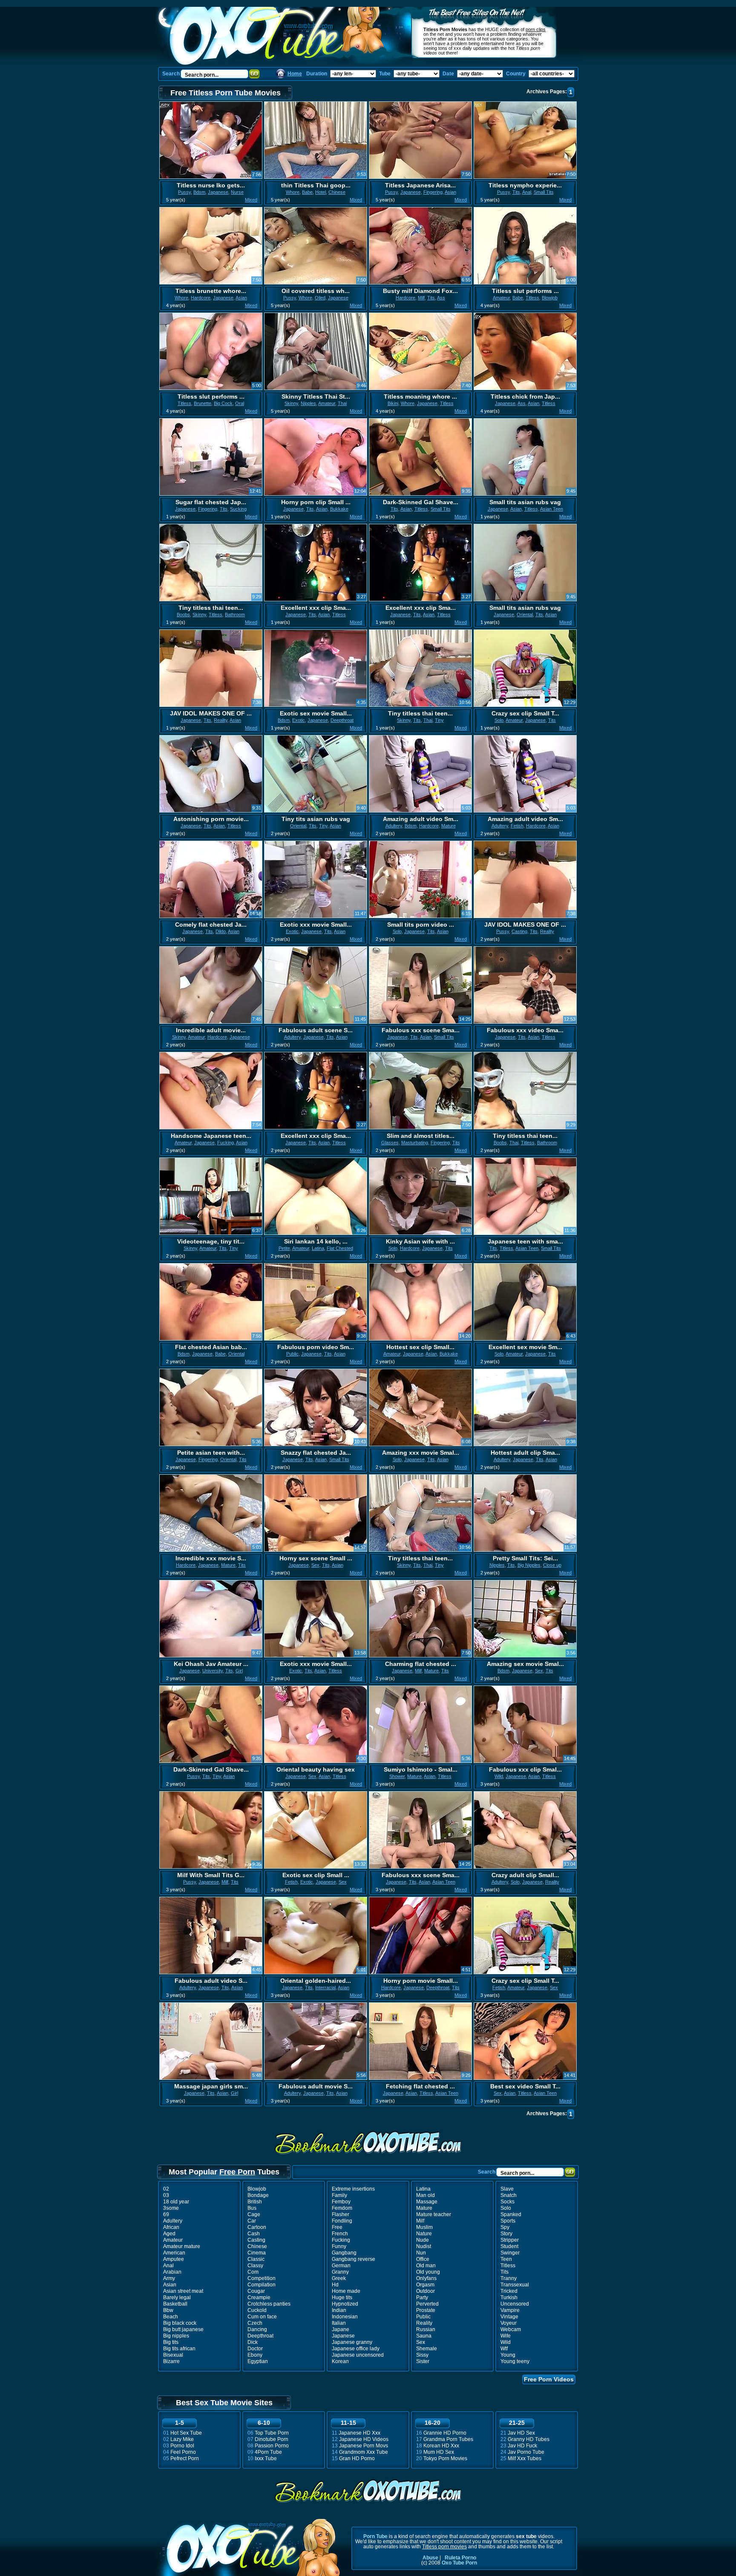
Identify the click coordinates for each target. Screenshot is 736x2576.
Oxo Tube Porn (459, 2563)
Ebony (255, 2355)
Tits (516, 192)
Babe (307, 192)
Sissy (422, 2355)
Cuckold (257, 2310)
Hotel (321, 192)
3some (171, 2208)
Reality (221, 720)
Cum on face (262, 2317)
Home (295, 74)
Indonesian (345, 2317)
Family (339, 2195)
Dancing (257, 2329)
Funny (339, 2246)
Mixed (251, 200)
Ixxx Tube (266, 2458)
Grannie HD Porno (445, 2433)
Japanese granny (352, 2342)
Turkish (509, 2297)
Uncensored (515, 2304)
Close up (552, 1565)
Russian (426, 2329)
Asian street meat (183, 2291)
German (341, 2266)
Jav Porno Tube (526, 2452)
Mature (448, 826)
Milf (421, 298)
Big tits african (179, 2349)
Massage (427, 2202)
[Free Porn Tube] (277, 36)
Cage (254, 2214)
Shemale (427, 2349)
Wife (506, 2336)
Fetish (517, 826)
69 (166, 2214)
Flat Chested (340, 1248)
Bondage (258, 2195)
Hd (335, 2285)
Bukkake (339, 509)
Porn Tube (375, 2536)
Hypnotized (345, 2304)
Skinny (291, 403)
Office (423, 2259)
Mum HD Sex (439, 2452)
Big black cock (180, 2323)
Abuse (430, 2558)
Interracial (325, 1987)
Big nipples (176, 2336)
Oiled (320, 298)
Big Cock (223, 403)
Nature (424, 2234)
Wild (499, 1776)
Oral (240, 403)
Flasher (341, 2214)
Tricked (509, 2291)
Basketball (175, 2304)
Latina (318, 1248)
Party (422, 2297)
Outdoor (425, 2291)
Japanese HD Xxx (359, 2433)
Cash (254, 2234)
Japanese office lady (356, 2349)
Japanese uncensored (358, 2355)
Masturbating (415, 1143)
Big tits (171, 2342)
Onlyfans (426, 2278)
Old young (428, 2272)
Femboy (341, 2202)
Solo (499, 720)
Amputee (174, 2259)
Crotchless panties (269, 2304)
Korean (340, 2361)
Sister (423, 2361)
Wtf (504, 2349)
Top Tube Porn (272, 2433)
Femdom (342, 2208)
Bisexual (173, 2355)
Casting (519, 931)
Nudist (424, 2246)
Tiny (439, 720)
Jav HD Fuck (522, 2446)
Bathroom (235, 615)
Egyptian (258, 2361)
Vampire (510, 2310)
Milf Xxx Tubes (525, 2458)
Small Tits (544, 192)
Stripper (510, 2240)
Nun (421, 2253)
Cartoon (257, 2227)
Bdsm (199, 192)
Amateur (501, 298)
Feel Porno (183, 2452)
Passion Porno (272, 2446)
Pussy (184, 192)
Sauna (424, 2336)
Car (252, 2221)
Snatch (509, 2195)
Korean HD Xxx (441, 2446)
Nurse (237, 192)
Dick (253, 2342)
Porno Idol (182, 2446)
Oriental (525, 615)
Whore (293, 192)
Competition (262, 2278)
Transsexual (515, 2285)
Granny (340, 2272)
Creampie (259, 2297)
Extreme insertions (353, 2189)
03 (166, 2195)
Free (337, 2227)
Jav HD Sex (521, 2433)
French (340, 2234)
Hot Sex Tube (186, 2433)
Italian (339, 2323)
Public (292, 1354)
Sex (315, 1565)
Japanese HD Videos (364, 2439)
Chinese (337, 192)
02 (166, 2189)
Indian (339, 2310)
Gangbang (344, 2253)
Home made (346, 2291)
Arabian (172, 2272)
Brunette (203, 403)
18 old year (176, 2202)
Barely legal (177, 2297)
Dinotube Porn (272, 2439)
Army (169, 2278)
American (174, 2253)
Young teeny (515, 2361)
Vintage (509, 2317)
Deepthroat (342, 720)
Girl (239, 1671)
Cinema (257, 2253)
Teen (506, 2259)
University (213, 1671)
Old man (426, 2266)
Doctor (255, 2349)
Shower (397, 1776)
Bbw (168, 2310)
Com (253, 2272)
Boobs (183, 615)
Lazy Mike (182, 2439)
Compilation (262, 2285)
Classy (255, 2266)
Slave (507, 2189)
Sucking (238, 509)
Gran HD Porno (357, 2458)
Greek (339, 2278)
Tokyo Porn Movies (445, 2458)
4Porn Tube (268, 2452)
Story (506, 2234)
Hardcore (201, 298)
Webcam (511, 2329)
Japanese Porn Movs (364, 2446)
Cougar (256, 2291)
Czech (255, 2323)
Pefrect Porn (185, 2458)
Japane (341, 2329)
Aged (169, 2234)
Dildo (221, 931)
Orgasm (425, 2285)
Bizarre (171, 2361)
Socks (507, 2202)
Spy (505, 2227)
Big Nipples (529, 1565)
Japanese (218, 192)
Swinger (510, 2253)
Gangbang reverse (354, 2259)
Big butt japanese (183, 2329)
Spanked (511, 2214)
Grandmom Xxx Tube (364, 2452)
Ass (441, 298)
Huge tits (342, 2297)
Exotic (299, 720)
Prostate (426, 2310)
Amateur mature (182, 2246)
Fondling (342, 2221)
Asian (450, 192)
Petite (284, 1248)
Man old (425, 2195)
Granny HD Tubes (529, 2439)
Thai (342, 403)
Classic (256, 2259)
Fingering (433, 192)
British (255, 2202)
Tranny (509, 2278)
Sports (508, 2221)
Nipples (308, 403)
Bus (252, 2208)
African (171, 2227)
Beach (171, 2317)
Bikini (393, 403)
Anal (527, 192)
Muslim (424, 2227)
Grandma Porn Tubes (448, 2439)
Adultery (394, 826)
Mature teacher (434, 2214)
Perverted (427, 2304)
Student (509, 2246)
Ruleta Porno (460, 2558)
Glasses (390, 1143)
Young (508, 2355)
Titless (532, 298)
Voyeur (509, 2323)
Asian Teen (552, 509)
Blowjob (550, 298)
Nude (423, 2240)
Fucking (226, 1143)
